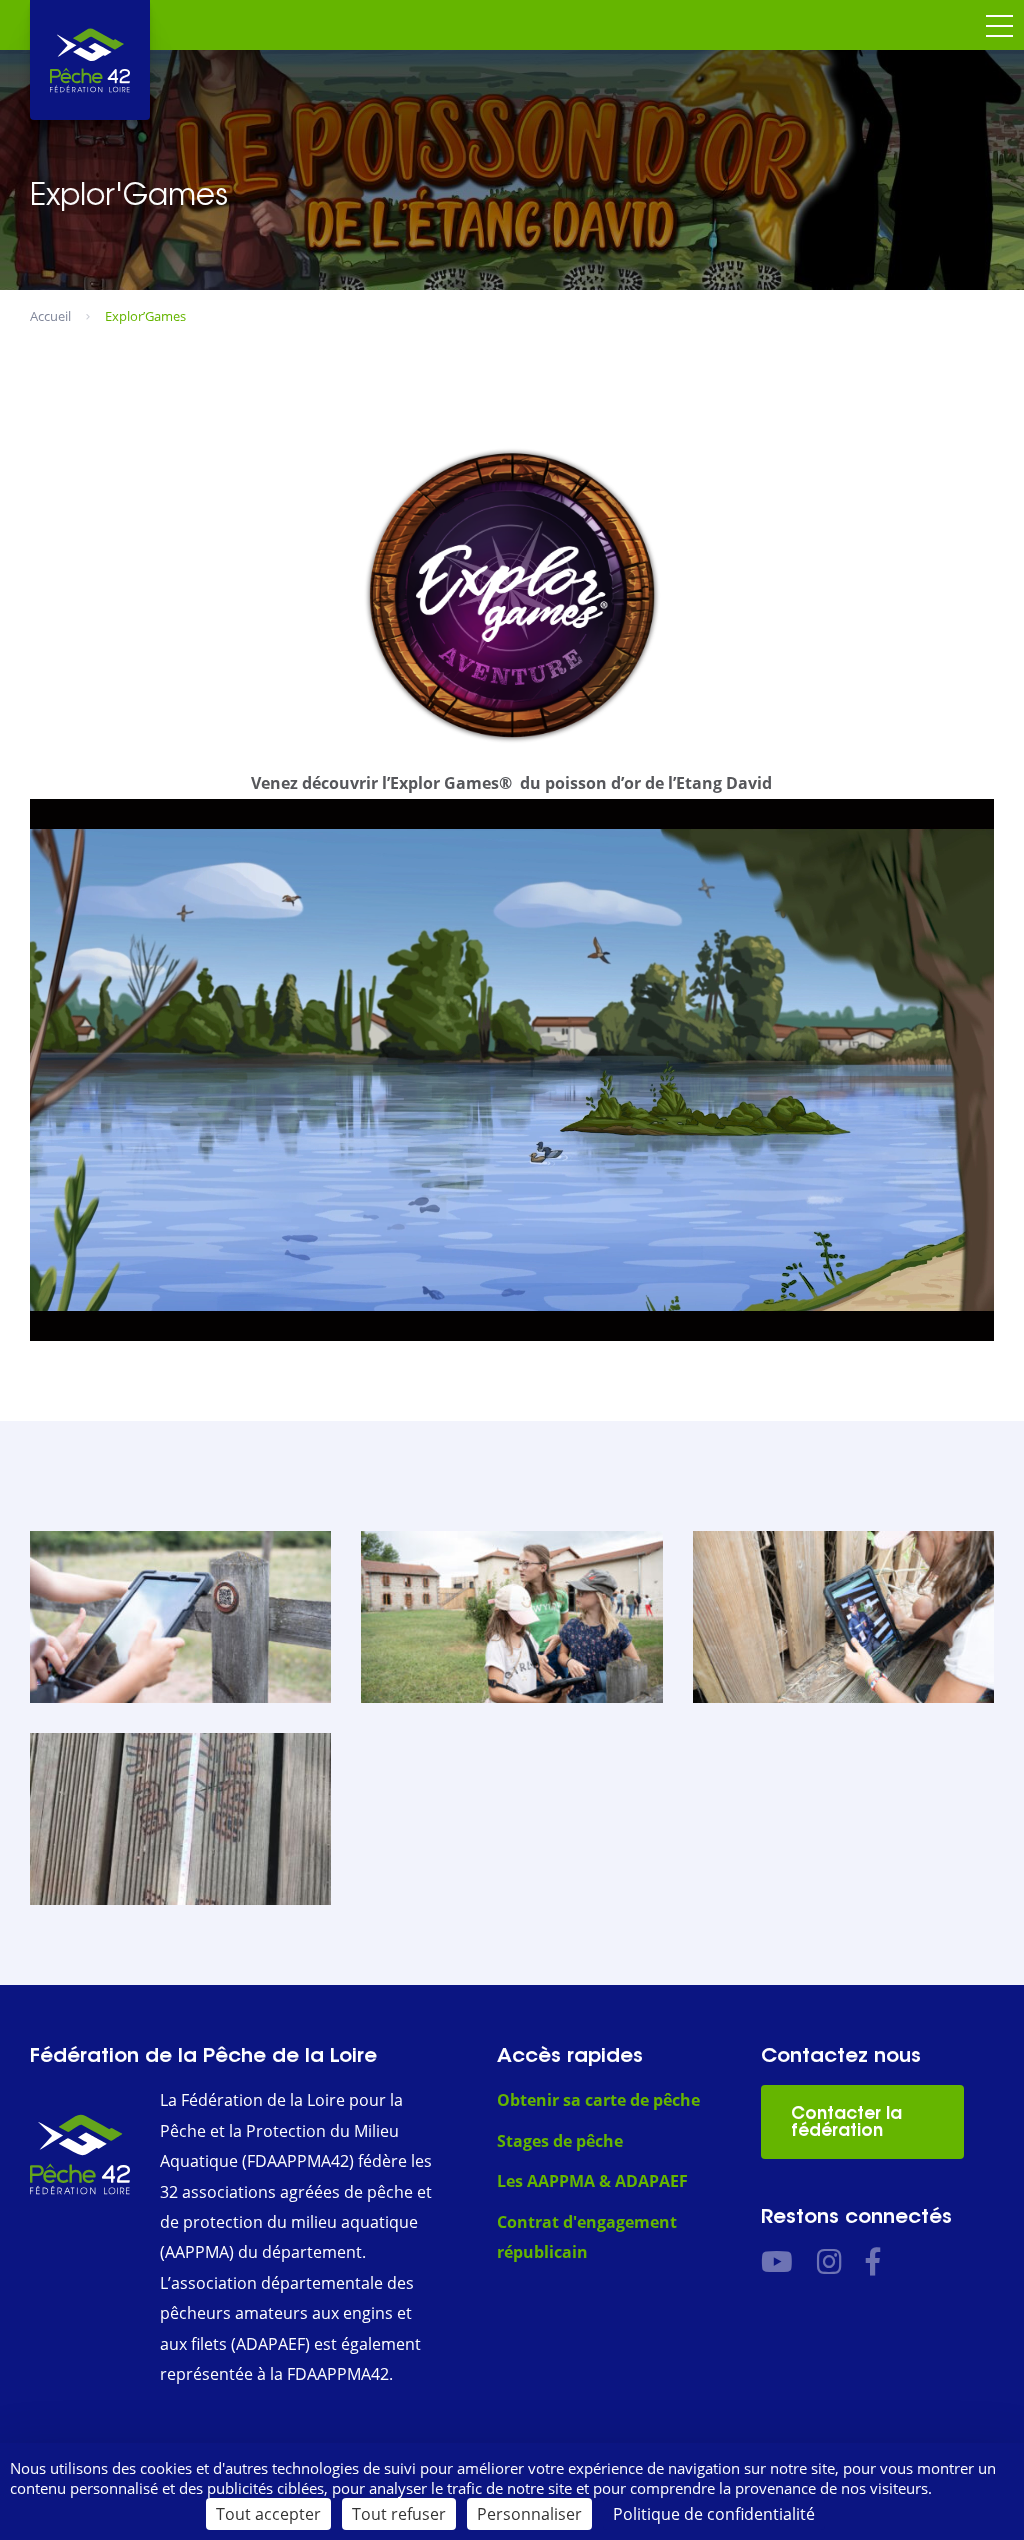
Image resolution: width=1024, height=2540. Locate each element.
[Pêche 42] (90, 60)
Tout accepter (268, 2514)
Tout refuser (399, 2514)
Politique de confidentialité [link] (714, 2514)
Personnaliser (529, 2514)
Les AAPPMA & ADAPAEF (592, 2181)
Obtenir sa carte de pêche (598, 2100)
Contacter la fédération (846, 2121)
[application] (512, 1070)
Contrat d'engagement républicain (587, 2237)
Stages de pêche (560, 2141)
